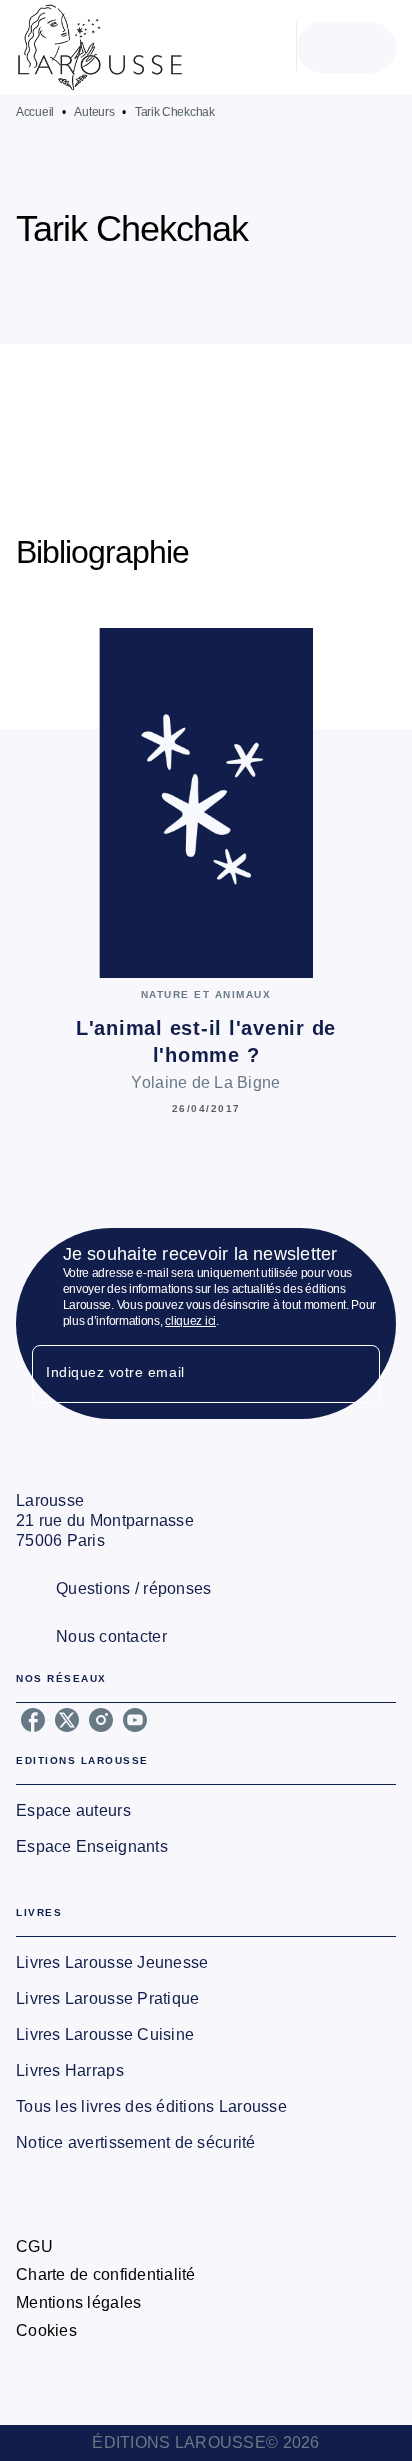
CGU (34, 2246)
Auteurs (94, 112)
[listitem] (33, 1720)
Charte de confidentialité (106, 2274)
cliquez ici (190, 1321)
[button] (216, 286)
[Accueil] (100, 47)
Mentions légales (78, 2302)
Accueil (35, 112)
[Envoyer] (356, 1374)
